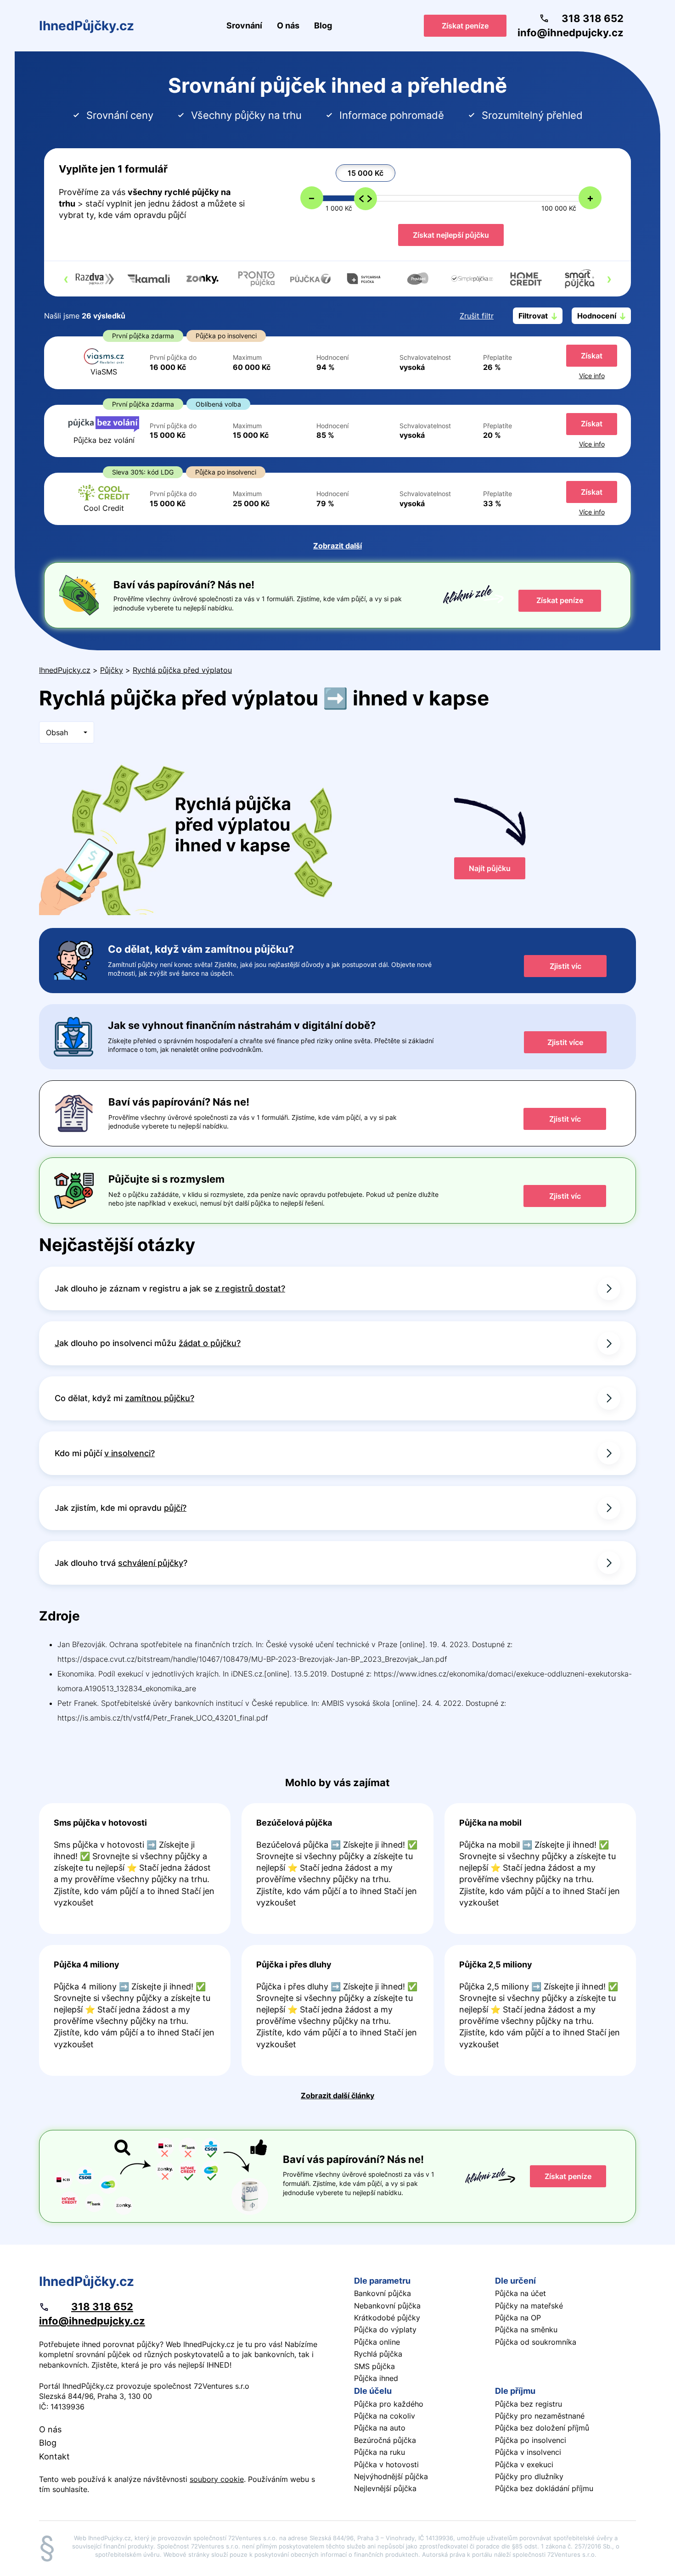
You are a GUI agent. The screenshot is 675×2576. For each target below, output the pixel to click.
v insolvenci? (129, 1453)
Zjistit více (565, 1042)
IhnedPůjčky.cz (87, 26)
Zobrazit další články (337, 2095)
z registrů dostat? (250, 1288)
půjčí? (175, 1508)
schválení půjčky (151, 1563)
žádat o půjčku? (210, 1343)
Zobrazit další (337, 546)
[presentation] (66, 279)
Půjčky (112, 670)
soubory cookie (217, 2479)
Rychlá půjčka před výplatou (182, 670)
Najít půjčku (490, 868)
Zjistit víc (565, 966)
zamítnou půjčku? (160, 1398)
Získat (592, 356)
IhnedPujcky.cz (65, 670)
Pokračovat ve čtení (135, 1869)
